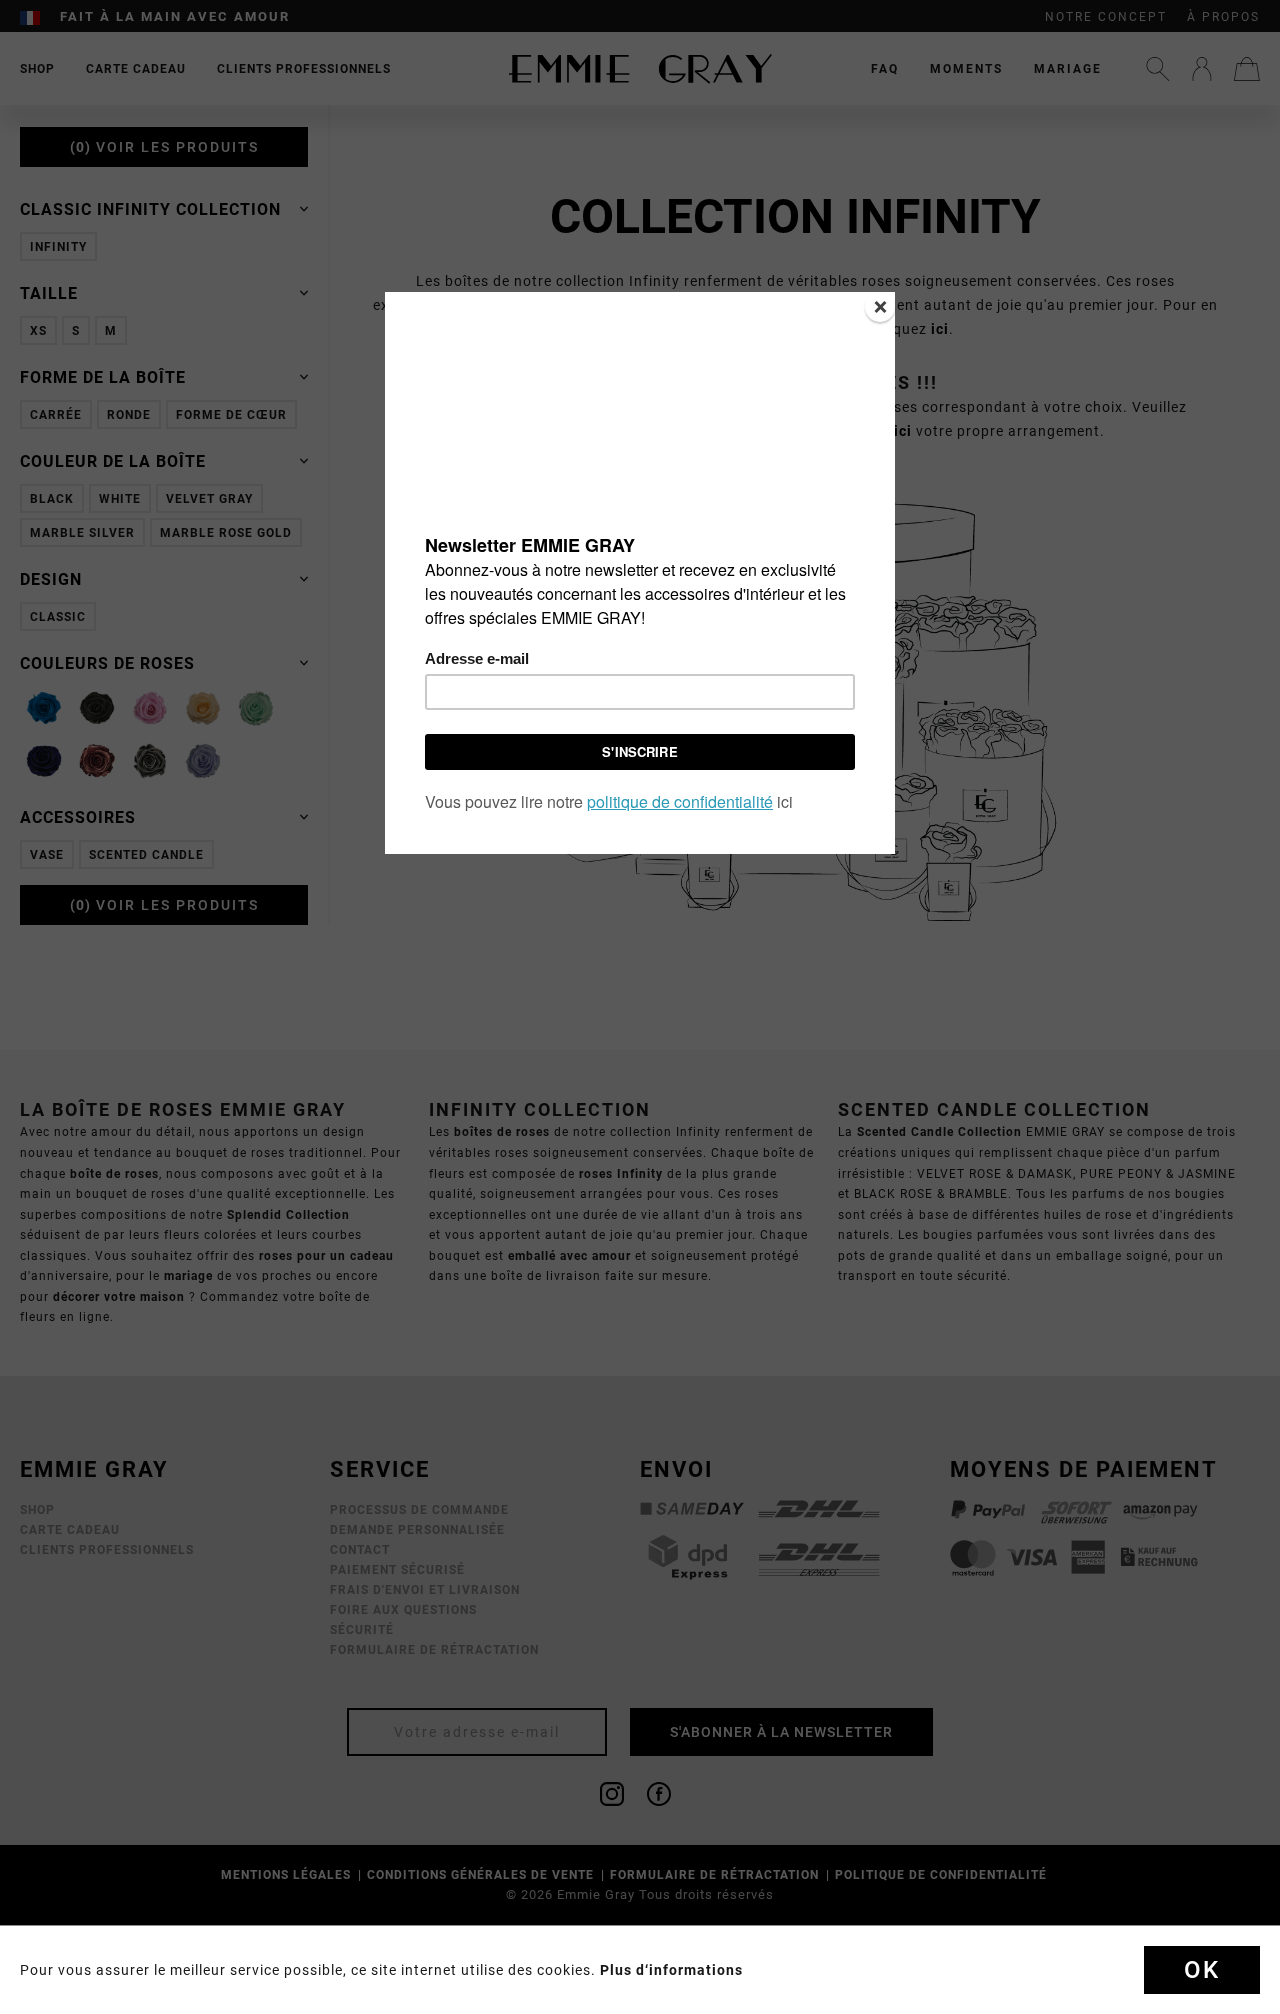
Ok (1202, 1970)
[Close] (880, 307)
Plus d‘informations (671, 1970)
